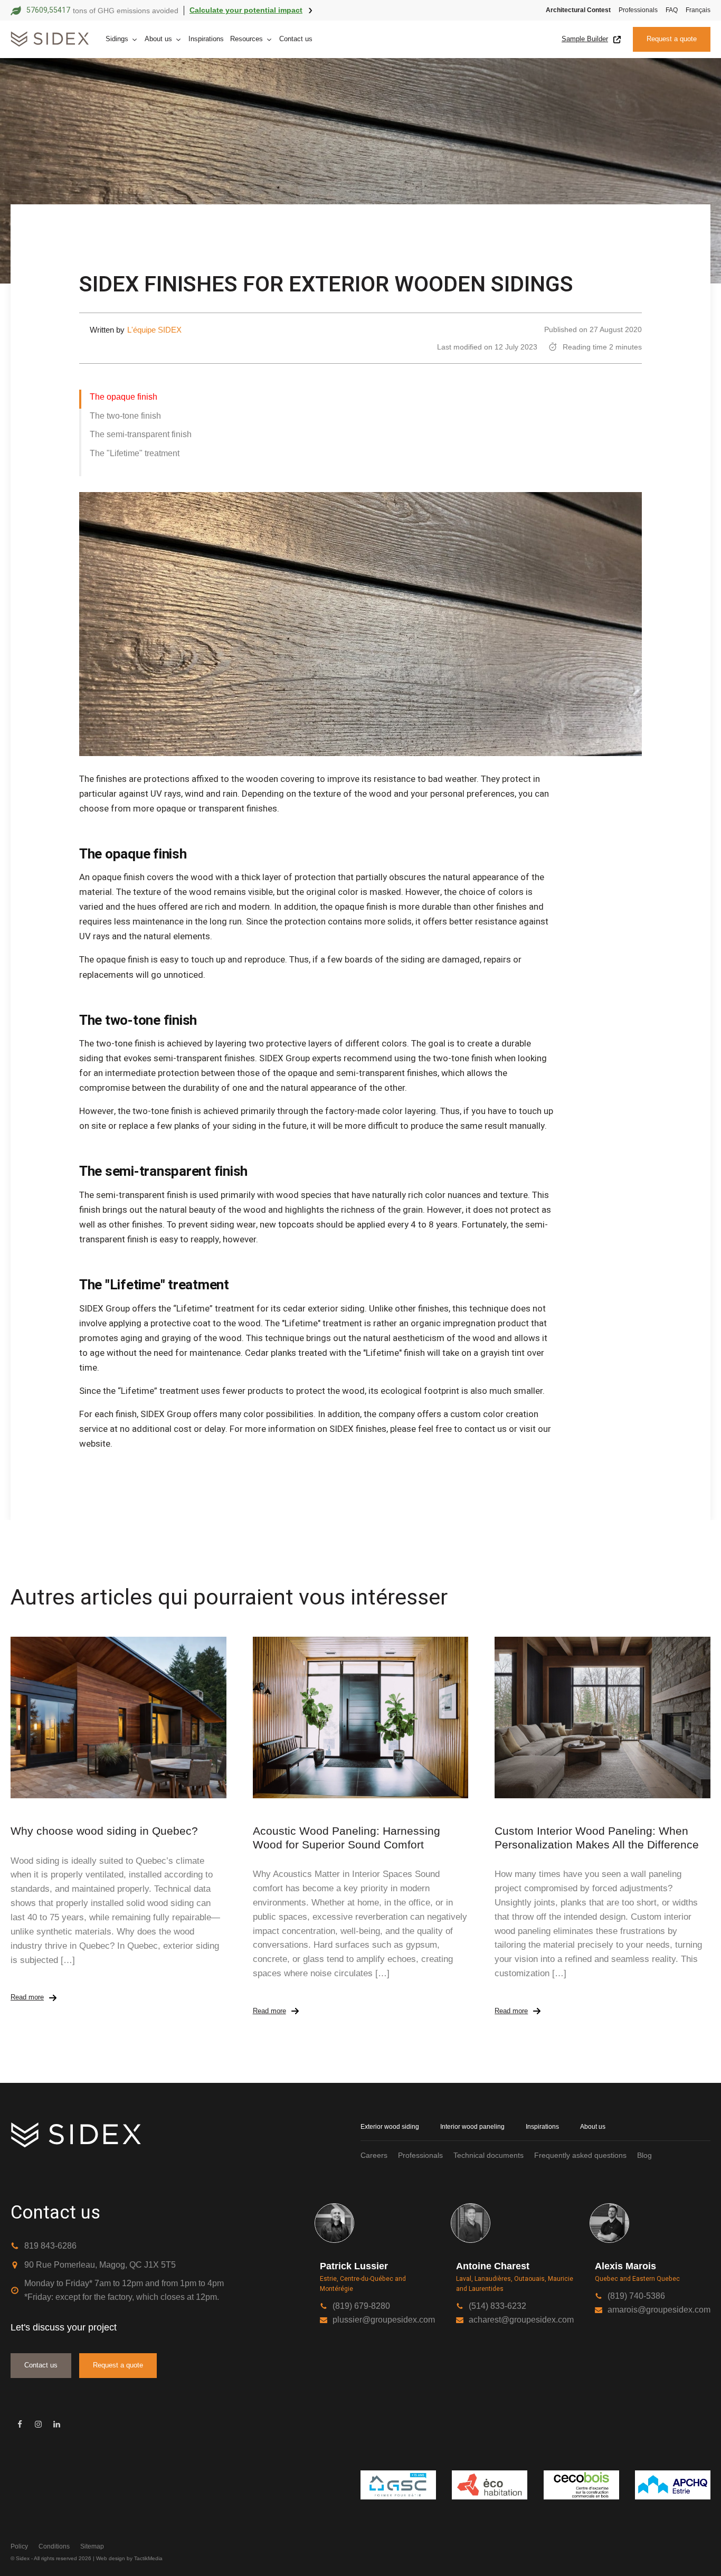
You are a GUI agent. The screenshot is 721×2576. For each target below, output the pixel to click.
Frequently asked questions (580, 2155)
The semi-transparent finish (141, 434)
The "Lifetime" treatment (135, 453)
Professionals (638, 10)
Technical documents (488, 2155)
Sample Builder (585, 39)
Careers (374, 2155)
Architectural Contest (578, 10)
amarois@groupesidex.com (659, 2310)
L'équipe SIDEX (154, 330)
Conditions (54, 2546)
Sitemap (92, 2546)
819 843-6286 (50, 2246)
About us (158, 39)
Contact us (296, 39)
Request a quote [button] (672, 39)
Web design (111, 2558)
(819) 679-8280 (361, 2306)
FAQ (672, 10)
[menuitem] (694, 10)
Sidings (117, 39)
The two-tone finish (125, 416)
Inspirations (206, 39)
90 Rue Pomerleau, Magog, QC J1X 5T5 (100, 2265)
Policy (19, 2546)
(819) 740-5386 (636, 2296)
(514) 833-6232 (497, 2306)
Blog (644, 2155)
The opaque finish (124, 397)
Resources (246, 39)
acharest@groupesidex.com (521, 2320)
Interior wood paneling (472, 2127)
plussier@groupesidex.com (384, 2320)
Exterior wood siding (390, 2127)
